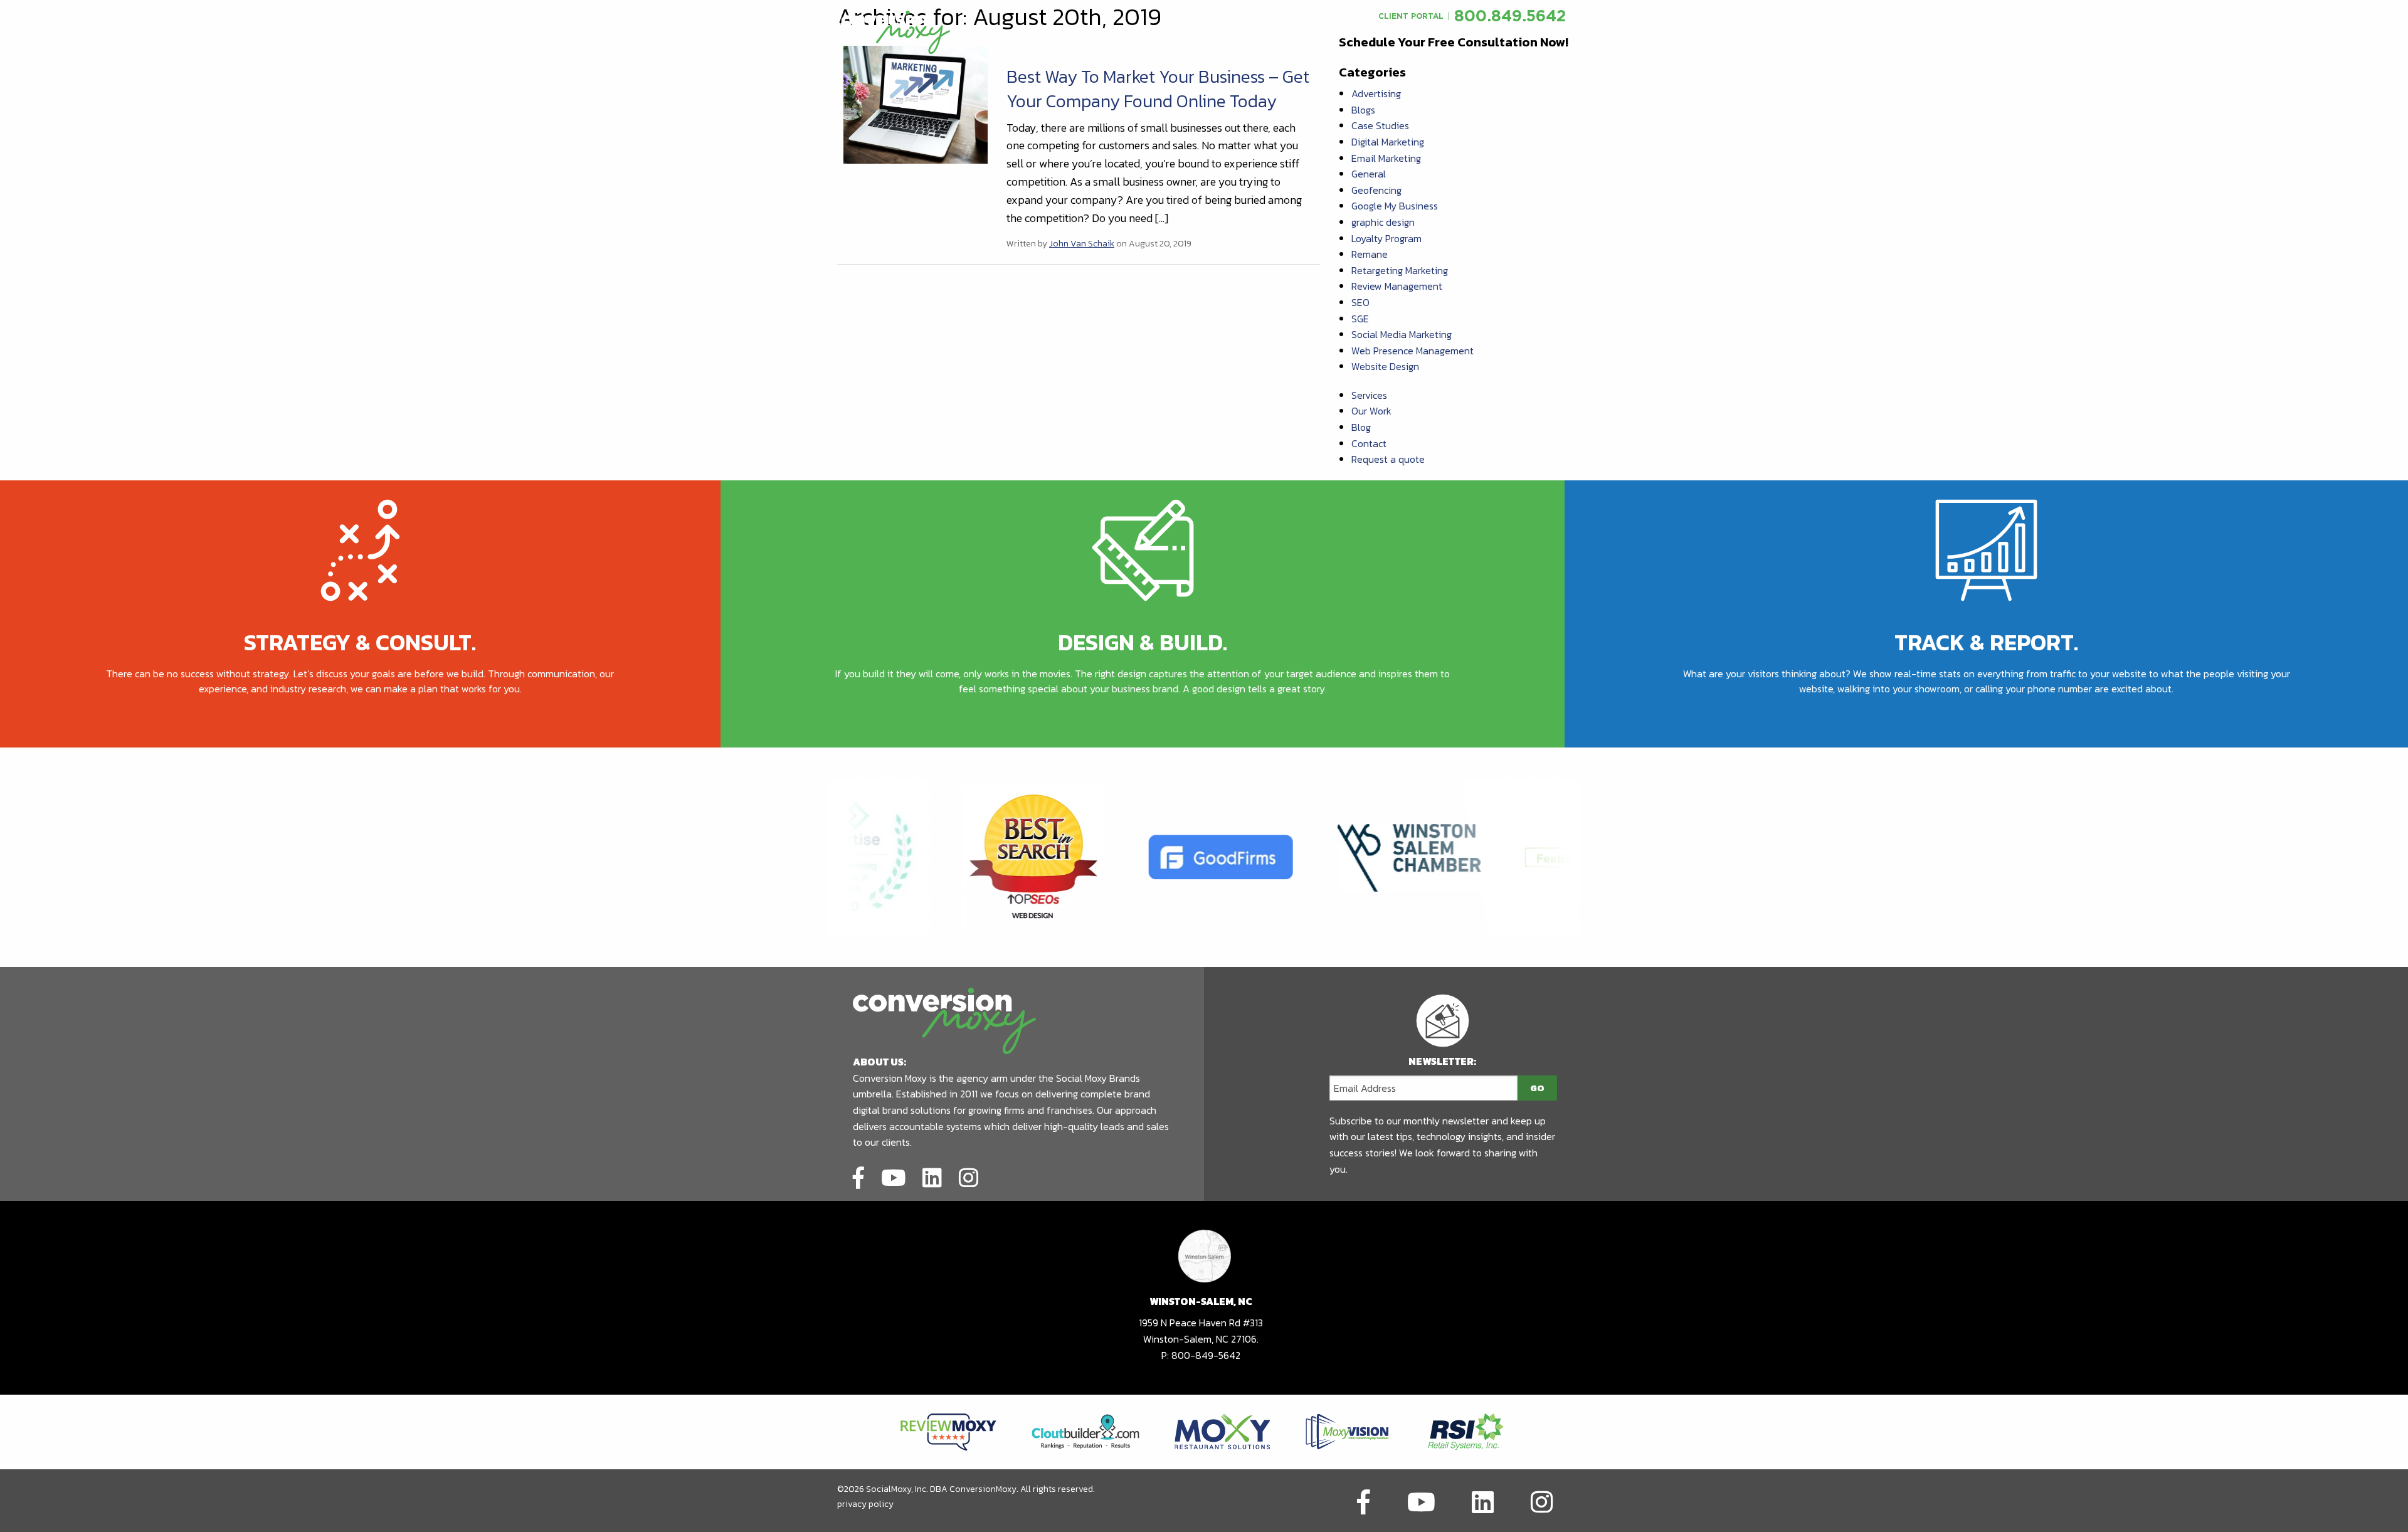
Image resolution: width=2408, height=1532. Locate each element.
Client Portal (1411, 16)
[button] (1188, 33)
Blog (1361, 427)
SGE (1360, 319)
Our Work (1371, 411)
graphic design (1383, 222)
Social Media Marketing (1402, 334)
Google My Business (1395, 206)
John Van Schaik (1082, 244)
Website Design (1385, 366)
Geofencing (1376, 190)
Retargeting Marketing (1400, 270)
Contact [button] (1435, 33)
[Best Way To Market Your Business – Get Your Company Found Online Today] (916, 103)
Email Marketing (1386, 158)
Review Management (1397, 286)
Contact (1369, 443)
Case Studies (1380, 125)
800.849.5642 (1510, 15)
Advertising (1376, 93)
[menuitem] (1188, 33)
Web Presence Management (1413, 351)
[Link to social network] (858, 1176)
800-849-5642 (1206, 1355)
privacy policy (865, 1504)
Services (1369, 395)
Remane (1370, 254)
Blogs (1363, 110)
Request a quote (1388, 459)
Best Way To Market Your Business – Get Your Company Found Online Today (1158, 89)
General (1369, 174)
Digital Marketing (1388, 142)
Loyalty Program (1386, 238)
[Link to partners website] (948, 1430)
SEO (1360, 302)
